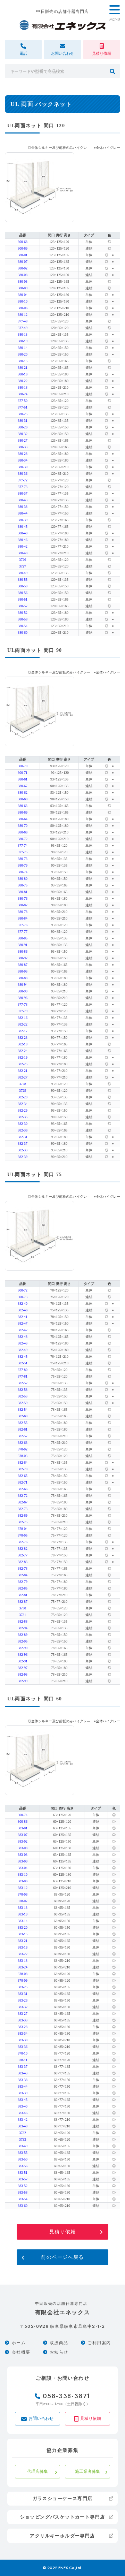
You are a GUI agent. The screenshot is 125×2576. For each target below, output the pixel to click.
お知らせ (59, 2352)
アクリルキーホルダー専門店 (62, 2536)
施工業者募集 (87, 2471)
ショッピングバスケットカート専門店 (63, 2517)
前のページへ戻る (62, 2257)
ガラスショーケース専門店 (63, 2498)
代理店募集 (37, 2471)
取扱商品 (59, 2343)
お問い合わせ (41, 2418)
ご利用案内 (99, 2343)
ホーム (19, 2343)
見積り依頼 (63, 2232)
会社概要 (21, 2352)
